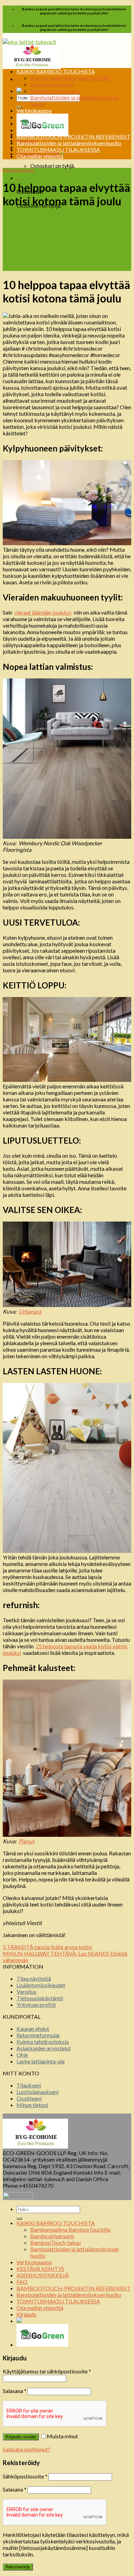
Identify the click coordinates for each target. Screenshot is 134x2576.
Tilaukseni (29, 2085)
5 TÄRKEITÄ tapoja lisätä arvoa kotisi (47, 1947)
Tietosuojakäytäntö (40, 1998)
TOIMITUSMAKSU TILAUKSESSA (58, 150)
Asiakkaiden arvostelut (44, 2048)
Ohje (22, 2055)
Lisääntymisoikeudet (41, 1985)
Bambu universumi (52, 84)
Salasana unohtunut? (26, 2449)
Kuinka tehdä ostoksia (43, 2042)
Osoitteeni (29, 2098)
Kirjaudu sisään (21, 2437)
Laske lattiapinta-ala (41, 2061)
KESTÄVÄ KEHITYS (40, 117)
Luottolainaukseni (37, 2092)
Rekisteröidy (18, 2567)
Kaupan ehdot (33, 2029)
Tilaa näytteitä (34, 1978)
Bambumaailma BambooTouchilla (70, 78)
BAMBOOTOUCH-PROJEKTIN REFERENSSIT (74, 136)
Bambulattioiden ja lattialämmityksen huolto (69, 143)
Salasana (15, 2391)
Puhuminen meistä (18, 170)
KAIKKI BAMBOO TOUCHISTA (56, 71)
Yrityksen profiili (36, 2005)
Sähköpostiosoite (25, 2476)
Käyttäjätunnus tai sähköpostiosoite (47, 2371)
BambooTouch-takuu (55, 91)
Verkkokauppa (34, 110)
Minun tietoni (32, 2105)
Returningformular (38, 2035)
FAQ (22, 130)
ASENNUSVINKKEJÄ (43, 123)
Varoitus (26, 1991)
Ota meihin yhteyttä (40, 156)
